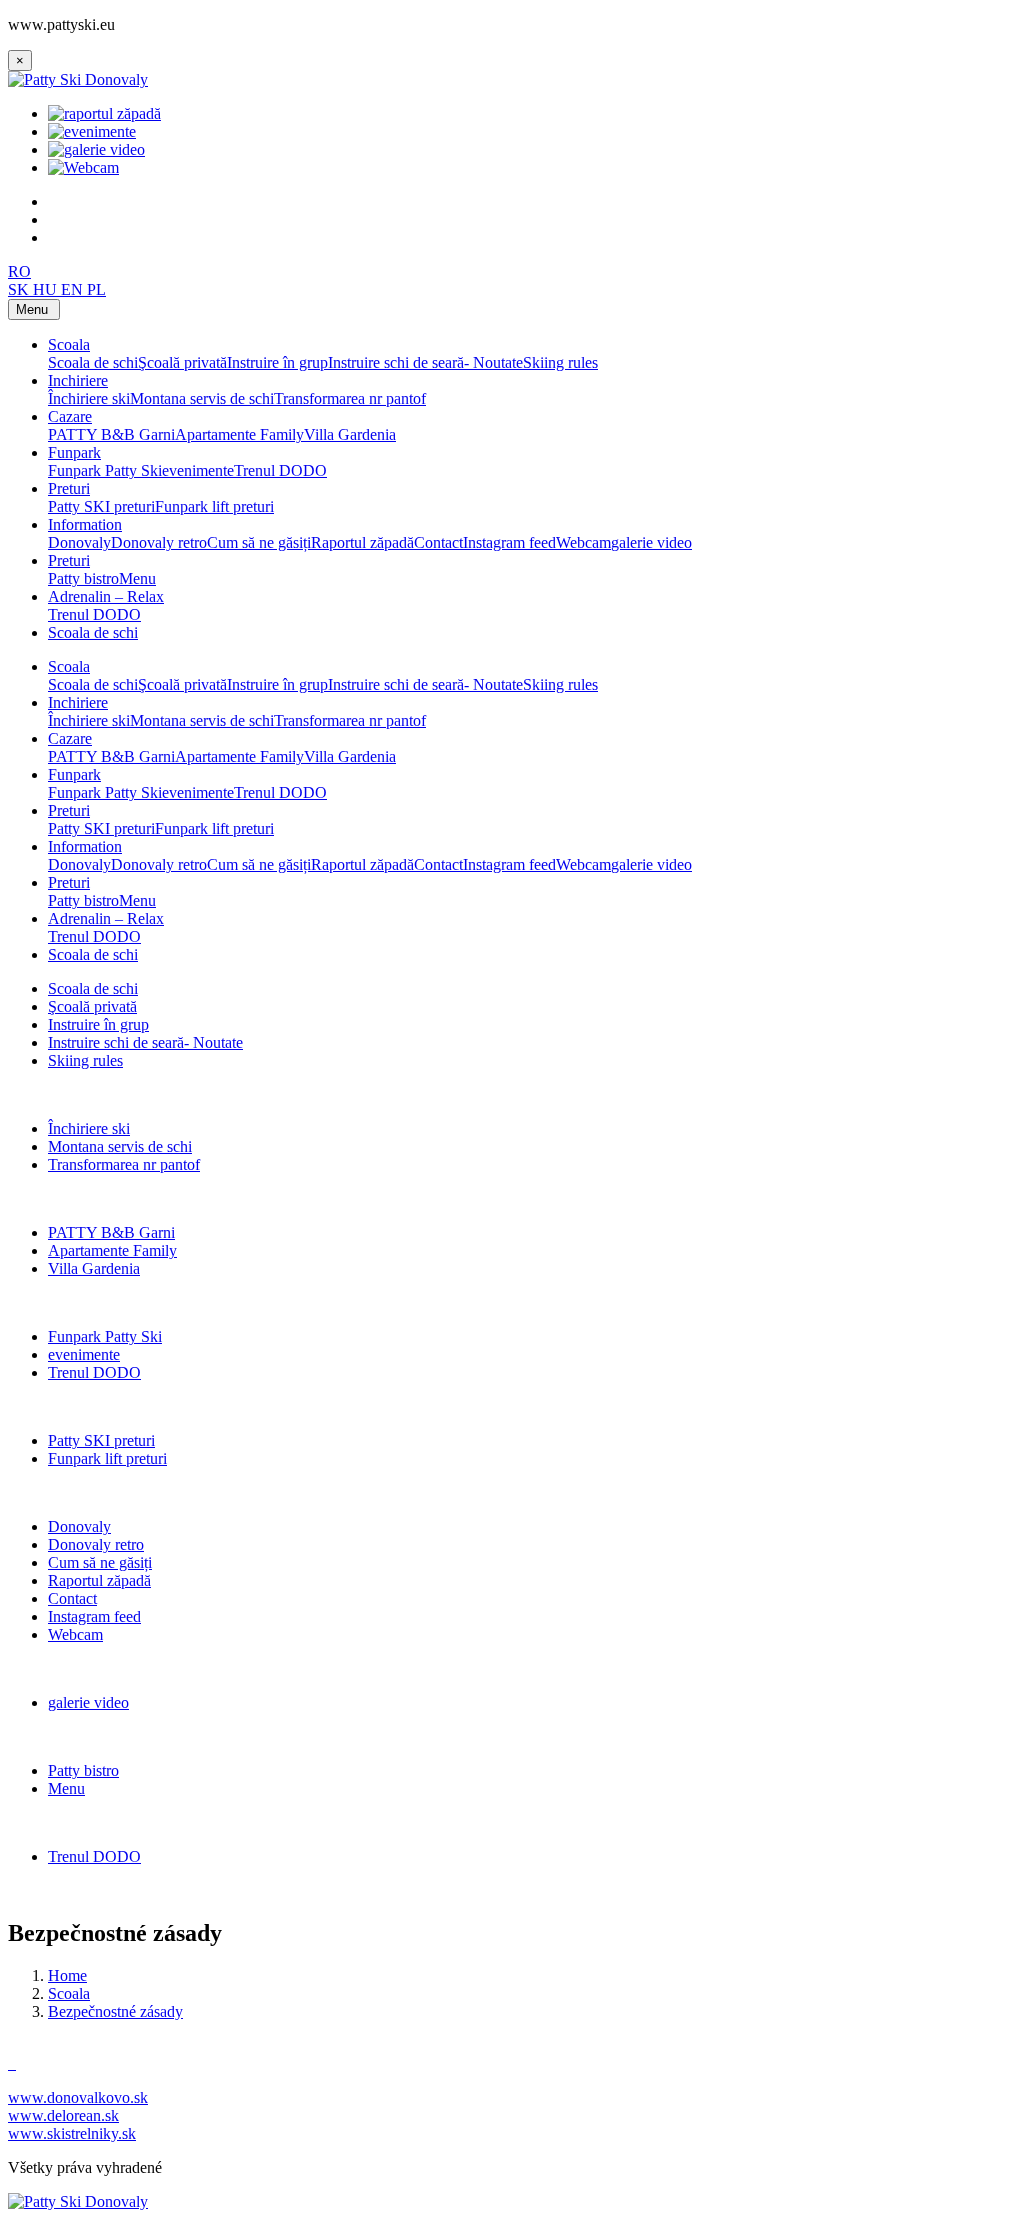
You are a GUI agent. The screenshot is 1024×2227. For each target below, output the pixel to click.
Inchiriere (78, 380)
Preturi (69, 488)
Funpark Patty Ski (105, 470)
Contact (438, 542)
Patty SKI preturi (101, 506)
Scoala (69, 344)
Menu (137, 578)
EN (74, 289)
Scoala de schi (93, 362)
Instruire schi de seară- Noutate (425, 362)
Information (85, 524)
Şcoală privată (182, 362)
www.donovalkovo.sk (78, 2097)
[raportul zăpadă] (104, 113)
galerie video (651, 542)
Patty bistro (83, 578)
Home (67, 1975)
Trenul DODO (280, 470)
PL (96, 289)
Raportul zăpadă (362, 542)
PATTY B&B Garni (111, 434)
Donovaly (79, 542)
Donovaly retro (159, 542)
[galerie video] (96, 149)
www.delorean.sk (63, 2115)
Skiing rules (560, 362)
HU (47, 289)
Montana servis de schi (202, 398)
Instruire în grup (277, 362)
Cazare (70, 416)
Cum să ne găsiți (259, 542)
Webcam (583, 542)
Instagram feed (509, 542)
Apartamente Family (239, 434)
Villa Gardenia (350, 434)
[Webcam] (83, 167)
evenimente (198, 470)
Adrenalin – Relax (106, 596)
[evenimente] (92, 131)
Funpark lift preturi (214, 506)
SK (20, 289)
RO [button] (19, 271)
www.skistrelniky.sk (72, 2133)
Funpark (74, 452)
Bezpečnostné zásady (115, 2011)
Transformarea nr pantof (350, 398)
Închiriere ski (89, 398)
